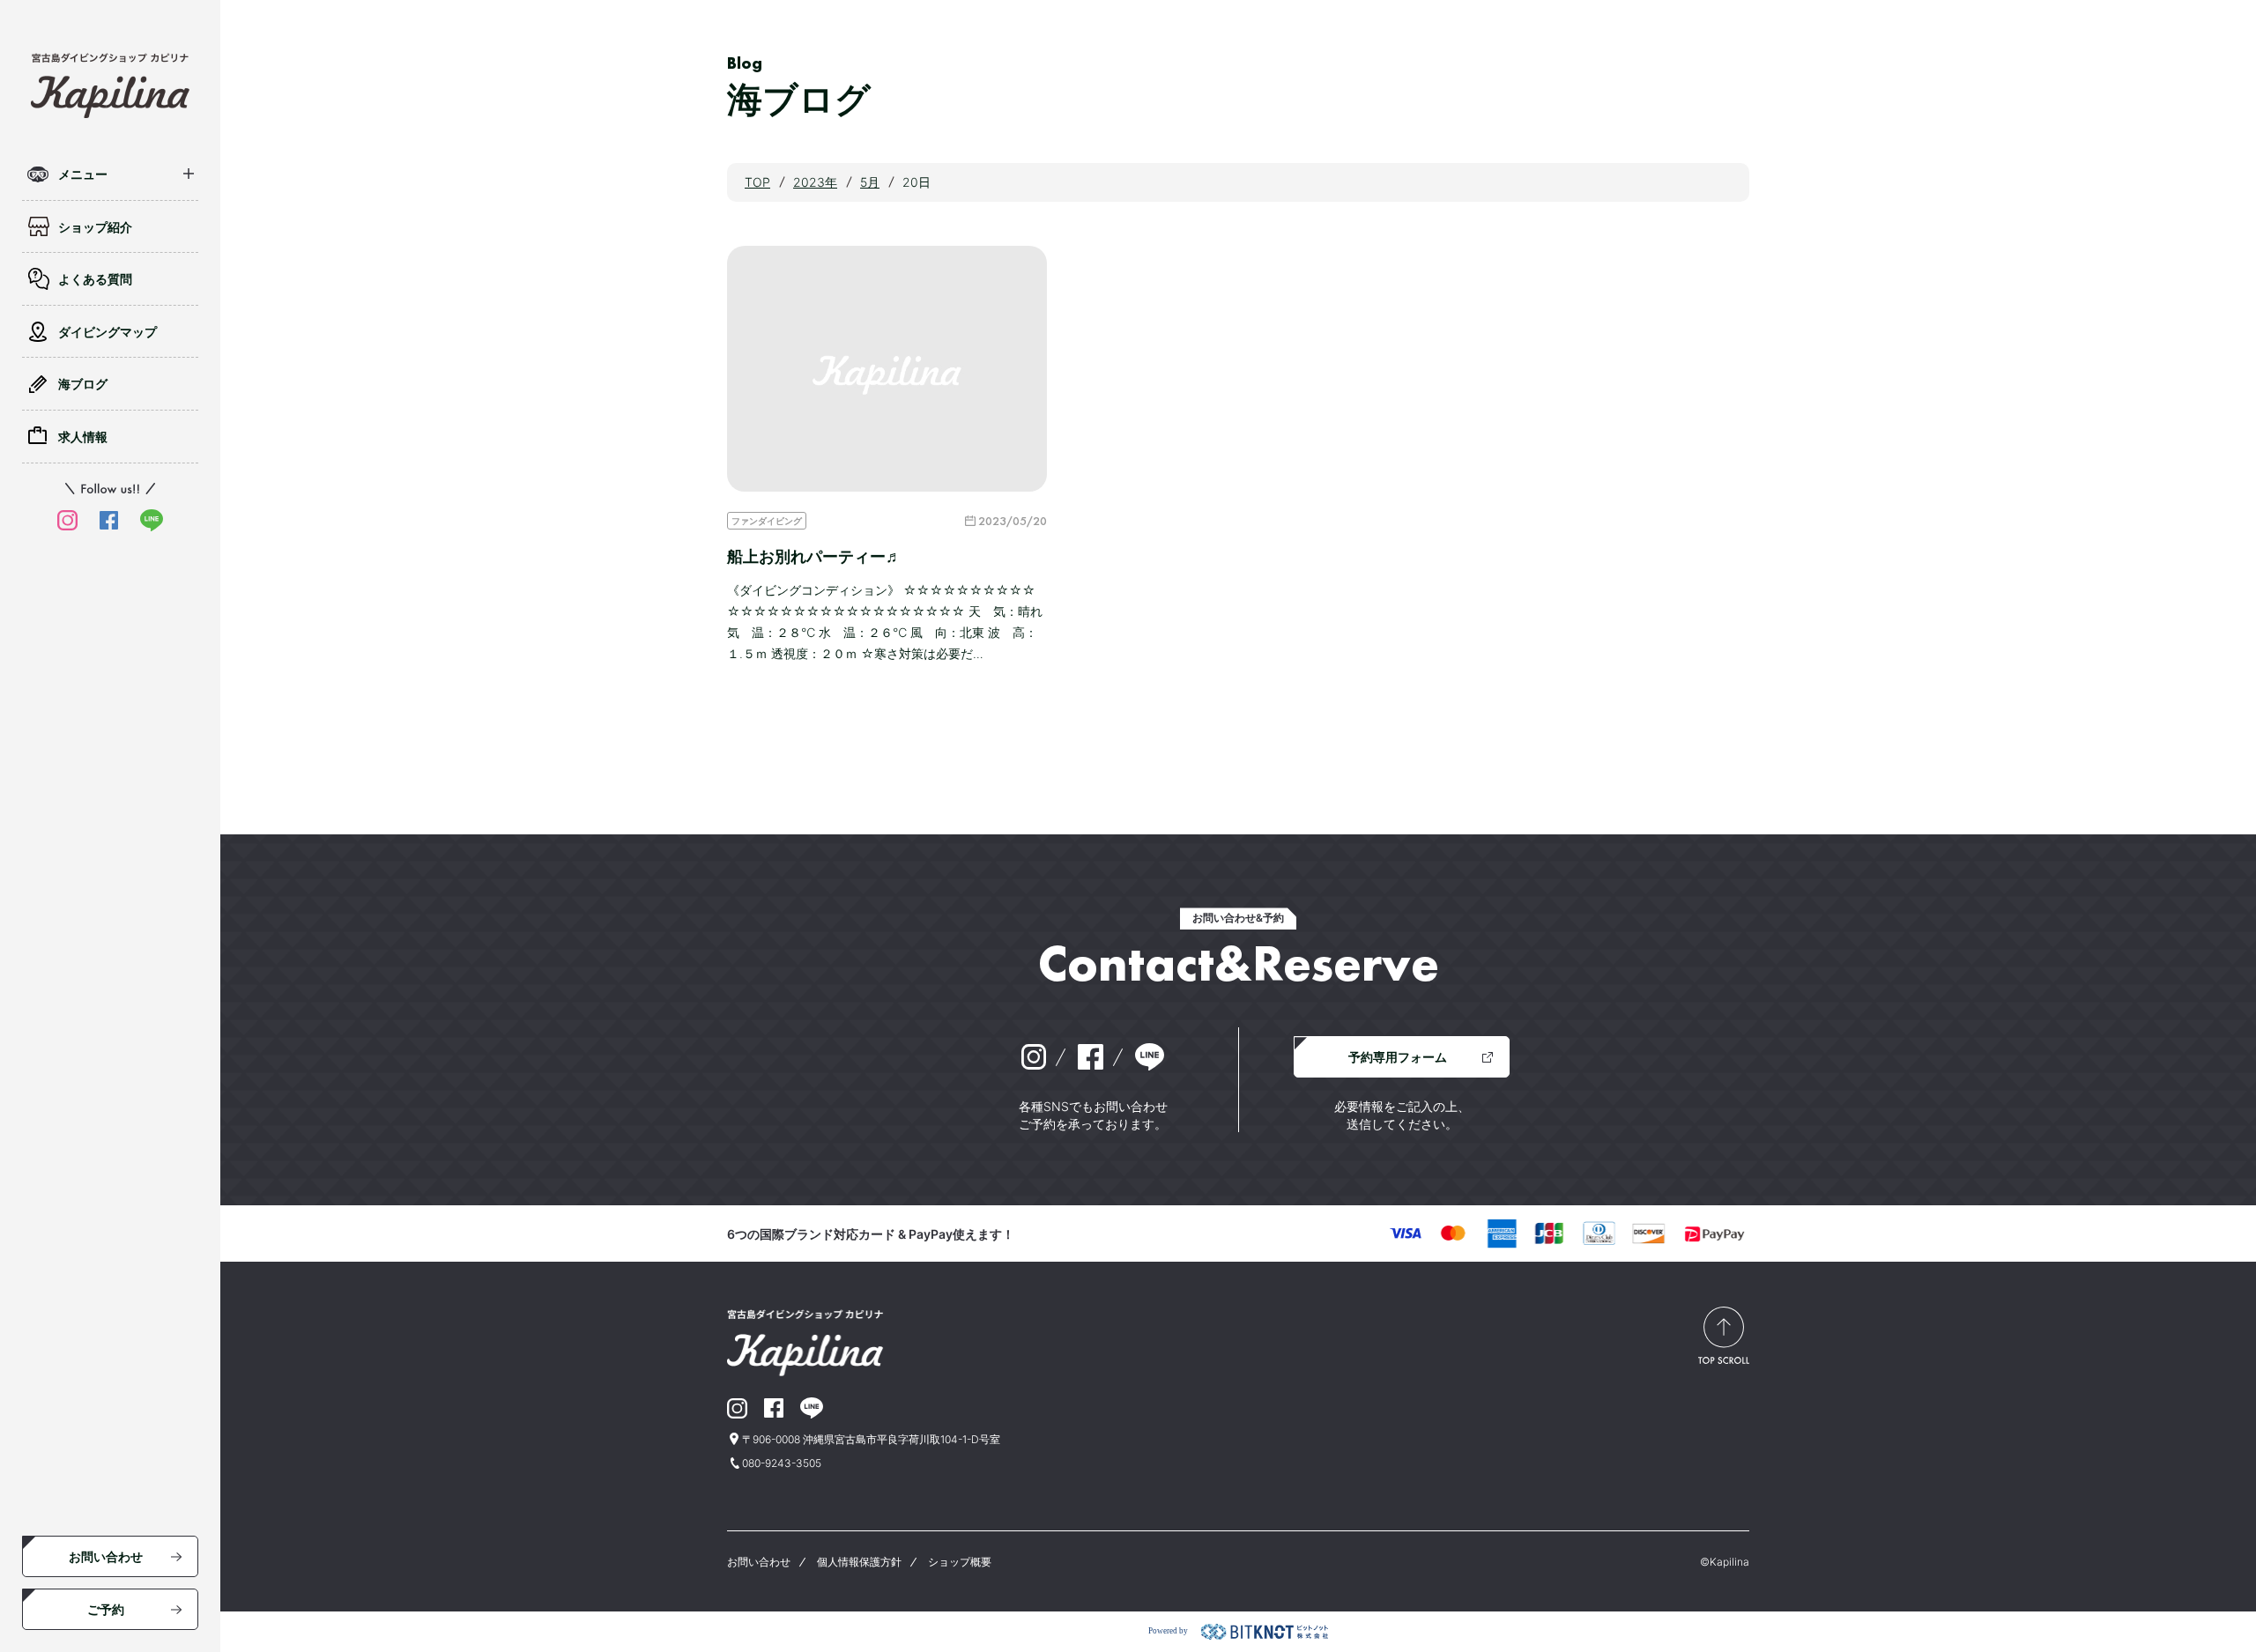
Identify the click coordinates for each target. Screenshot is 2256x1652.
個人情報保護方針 (859, 1562)
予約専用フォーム (1398, 1057)
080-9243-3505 (782, 1463)
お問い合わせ (106, 1556)
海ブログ (83, 384)
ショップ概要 (960, 1562)
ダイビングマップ (108, 332)
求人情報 (83, 437)
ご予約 (106, 1609)
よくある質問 (95, 279)
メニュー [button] (83, 174)
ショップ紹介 (95, 227)
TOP (757, 182)
